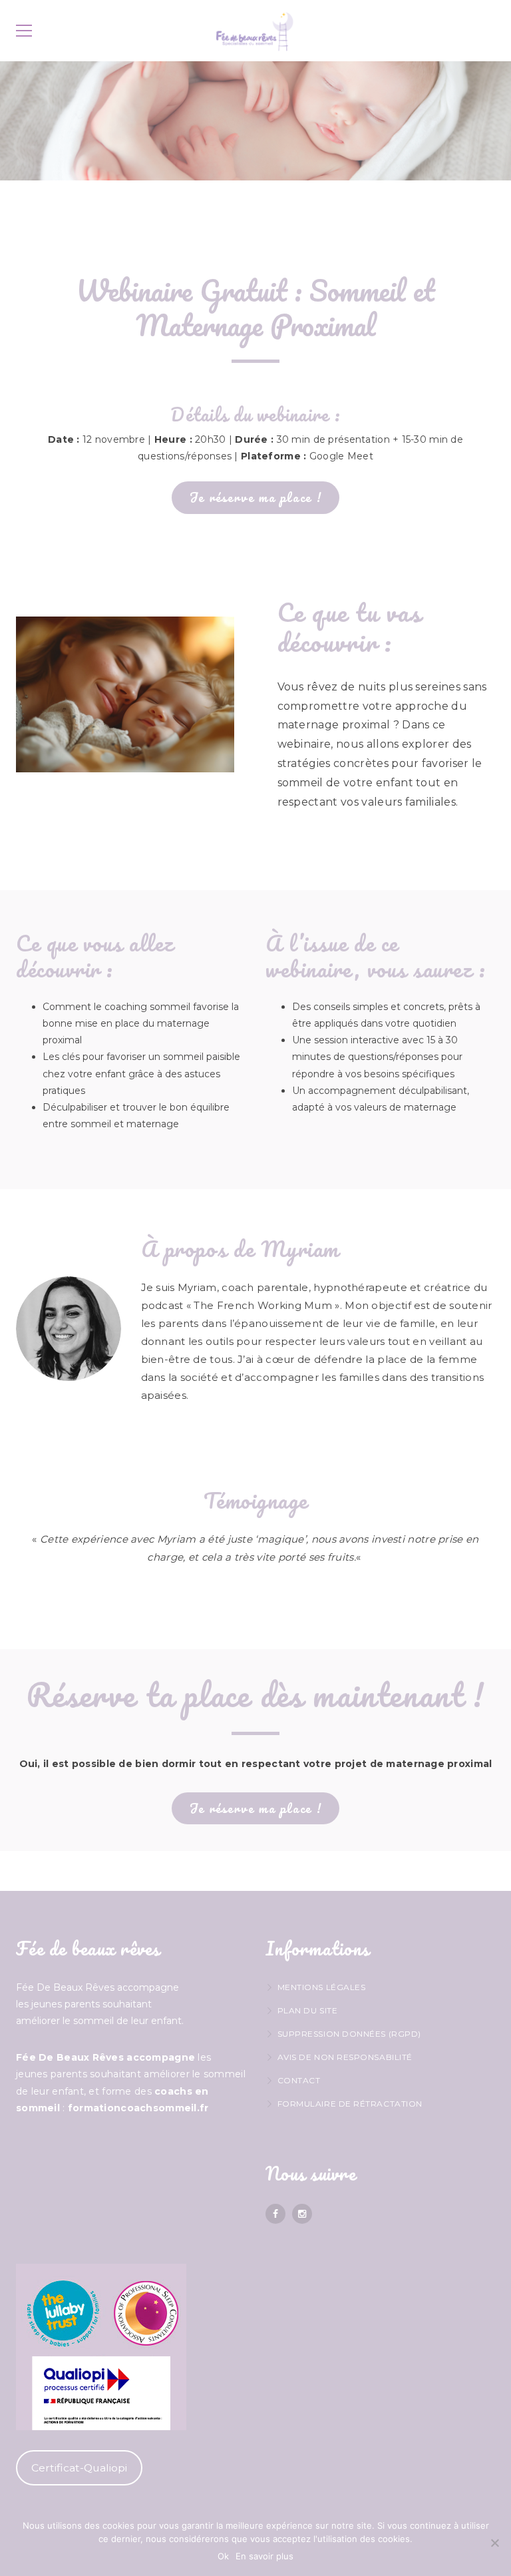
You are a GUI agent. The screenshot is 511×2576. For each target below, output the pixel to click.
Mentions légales (321, 1987)
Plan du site (307, 2010)
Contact (299, 2080)
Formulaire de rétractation (350, 2104)
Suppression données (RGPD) (349, 2034)
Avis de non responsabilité (345, 2057)
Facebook (275, 2214)
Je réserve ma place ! (256, 497)
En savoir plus (264, 2556)
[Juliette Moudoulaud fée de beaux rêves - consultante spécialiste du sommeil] (255, 31)
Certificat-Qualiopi (79, 2468)
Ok (223, 2556)
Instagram (302, 2214)
